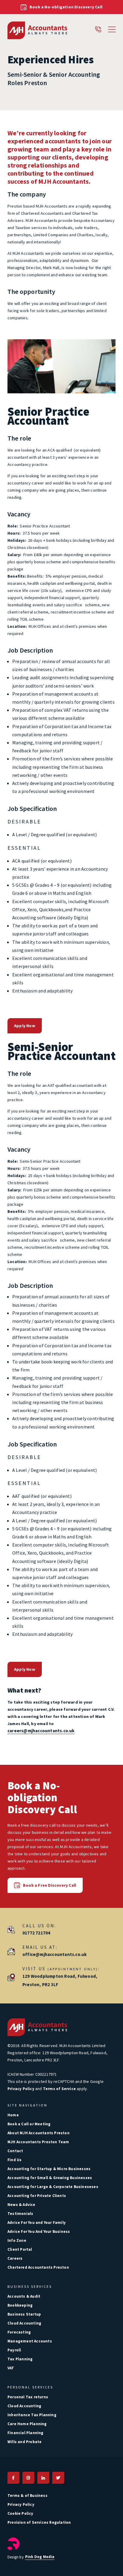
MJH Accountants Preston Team (38, 2142)
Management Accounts (30, 2341)
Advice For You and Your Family (37, 2223)
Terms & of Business (27, 2496)
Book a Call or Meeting (29, 2124)
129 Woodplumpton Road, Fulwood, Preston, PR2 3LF (60, 1980)
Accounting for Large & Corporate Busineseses (53, 2187)
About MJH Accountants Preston (39, 2133)
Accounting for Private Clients (37, 2196)
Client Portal (20, 2249)
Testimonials (20, 2214)
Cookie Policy (20, 2513)
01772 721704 (36, 1933)
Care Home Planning (27, 2424)
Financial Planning (26, 2433)
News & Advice (21, 2205)
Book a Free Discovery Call (50, 1885)
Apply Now (25, 1026)
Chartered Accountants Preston (38, 2267)
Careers (15, 2258)
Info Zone (17, 2240)
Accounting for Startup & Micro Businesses (49, 2169)
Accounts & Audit (24, 2296)
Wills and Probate (24, 2442)
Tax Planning (20, 2359)
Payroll (14, 2350)
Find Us (14, 2160)
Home (13, 2115)
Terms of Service (59, 2089)
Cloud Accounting (24, 2323)
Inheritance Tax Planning (32, 2415)
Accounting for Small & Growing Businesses (50, 2178)
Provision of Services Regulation (39, 2522)
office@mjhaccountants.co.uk (54, 1954)
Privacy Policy (21, 2089)
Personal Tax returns (28, 2397)
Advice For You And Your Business (39, 2231)
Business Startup (24, 2314)
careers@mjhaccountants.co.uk (41, 1731)
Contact (15, 2151)
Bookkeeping (20, 2305)
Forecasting (19, 2332)
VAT (11, 2368)
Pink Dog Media (40, 2557)
